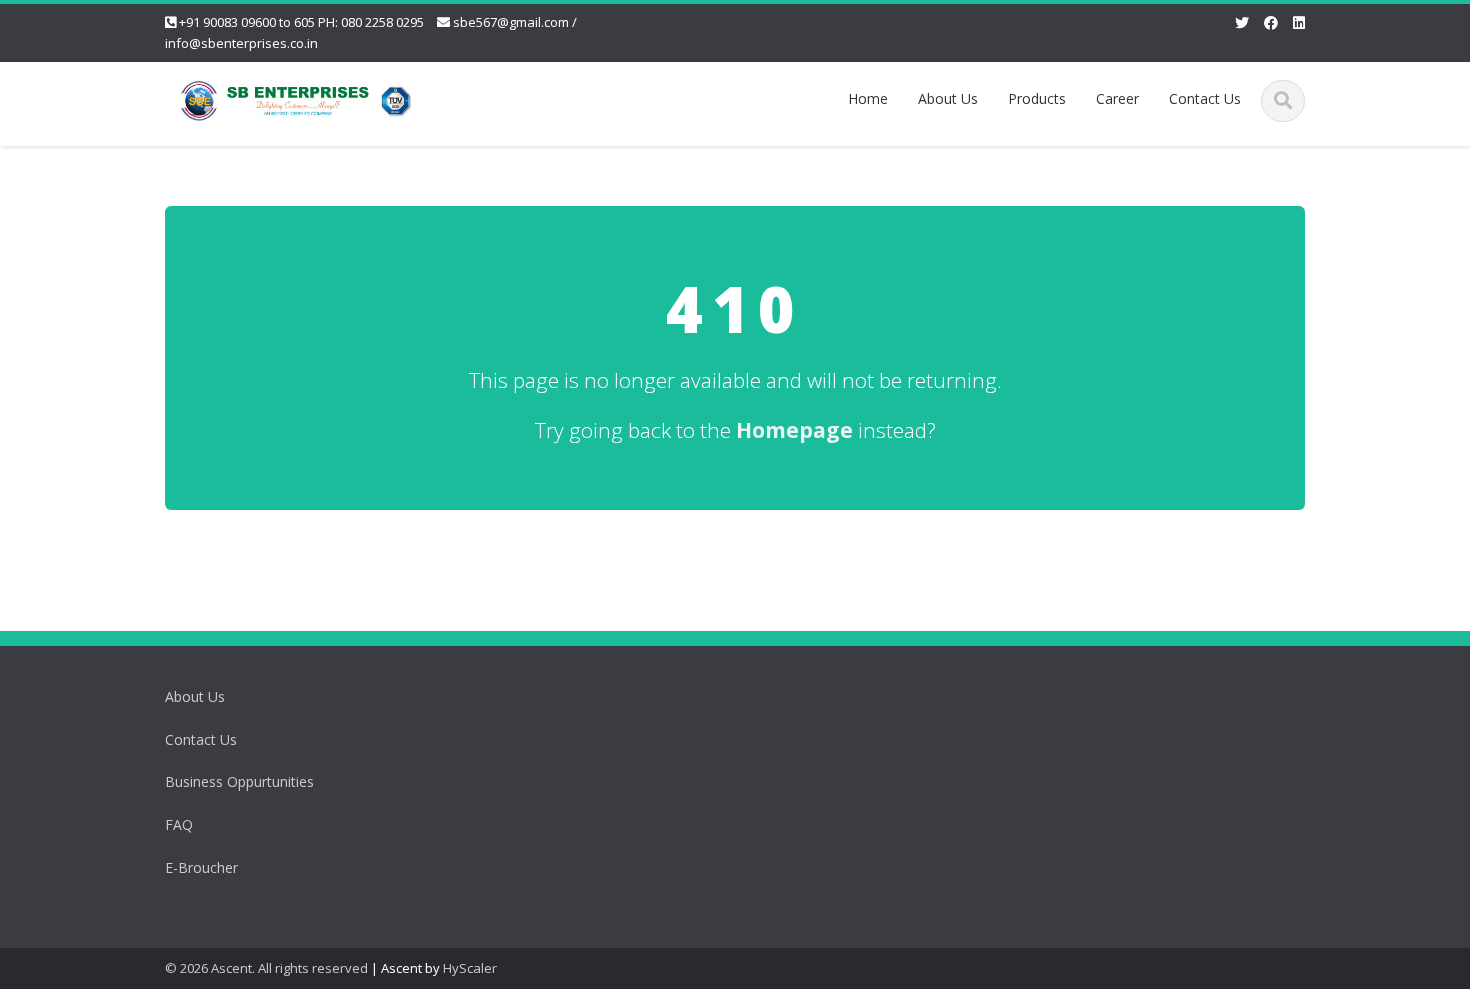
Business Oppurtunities (239, 781)
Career (1117, 98)
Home (868, 98)
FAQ (179, 824)
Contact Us (1205, 98)
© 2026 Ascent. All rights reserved (266, 968)
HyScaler (470, 968)
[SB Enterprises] (296, 97)
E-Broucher (201, 867)
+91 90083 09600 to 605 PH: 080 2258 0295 (301, 22)
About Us (948, 98)
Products (1037, 98)
